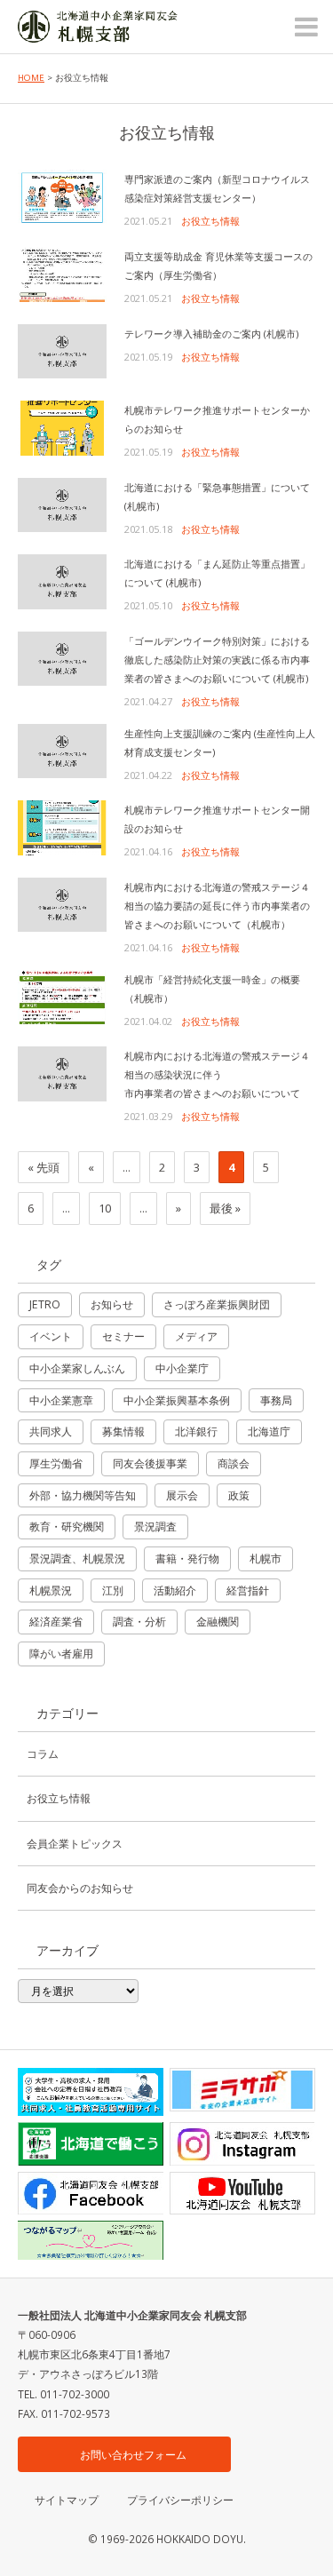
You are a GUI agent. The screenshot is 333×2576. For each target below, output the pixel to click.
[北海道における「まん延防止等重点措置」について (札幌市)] (62, 582)
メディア (196, 1336)
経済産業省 (56, 1622)
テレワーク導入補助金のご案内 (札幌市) (211, 334)
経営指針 (248, 1590)
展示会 (182, 1495)
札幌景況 (51, 1590)
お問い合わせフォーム (133, 2454)
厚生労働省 (56, 1463)
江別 (113, 1590)
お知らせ (112, 1304)
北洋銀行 (196, 1431)
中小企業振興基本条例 (177, 1400)
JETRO (45, 1304)
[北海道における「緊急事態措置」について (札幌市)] (62, 505)
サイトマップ (67, 2500)
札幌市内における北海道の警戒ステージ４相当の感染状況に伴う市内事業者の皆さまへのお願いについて (217, 1074)
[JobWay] (91, 2092)
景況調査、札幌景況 (77, 1558)
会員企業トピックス (75, 1843)
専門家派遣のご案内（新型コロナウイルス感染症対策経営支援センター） (217, 188)
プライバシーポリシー (180, 2500)
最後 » (225, 1208)
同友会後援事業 (150, 1463)
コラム (43, 1753)
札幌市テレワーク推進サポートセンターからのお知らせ (217, 419)
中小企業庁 (182, 1368)
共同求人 (51, 1431)
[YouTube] (242, 2194)
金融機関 (218, 1622)
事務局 (276, 1400)
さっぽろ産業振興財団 (217, 1304)
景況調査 (155, 1527)
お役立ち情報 (210, 221)
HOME (31, 78)
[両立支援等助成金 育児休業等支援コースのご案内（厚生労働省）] (62, 274)
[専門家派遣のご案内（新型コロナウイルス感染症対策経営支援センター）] (62, 197)
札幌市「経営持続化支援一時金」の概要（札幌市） (212, 989)
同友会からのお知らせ (80, 1888)
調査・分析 (139, 1622)
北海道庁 (269, 1431)
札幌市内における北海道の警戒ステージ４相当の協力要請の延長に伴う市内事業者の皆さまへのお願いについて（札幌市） (217, 906)
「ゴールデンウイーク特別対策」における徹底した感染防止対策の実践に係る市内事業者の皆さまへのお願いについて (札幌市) (217, 660)
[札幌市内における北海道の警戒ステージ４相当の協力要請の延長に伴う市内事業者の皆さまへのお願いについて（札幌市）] (62, 905)
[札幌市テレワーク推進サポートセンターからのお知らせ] (62, 428)
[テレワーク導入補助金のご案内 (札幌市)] (62, 352)
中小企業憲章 (61, 1400)
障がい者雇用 (61, 1654)
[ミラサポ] (242, 2090)
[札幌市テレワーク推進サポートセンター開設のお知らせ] (62, 828)
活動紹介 (175, 1590)
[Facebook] (91, 2194)
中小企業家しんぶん (77, 1368)
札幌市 (266, 1558)
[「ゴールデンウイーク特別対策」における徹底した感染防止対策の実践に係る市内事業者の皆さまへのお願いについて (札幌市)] (62, 659)
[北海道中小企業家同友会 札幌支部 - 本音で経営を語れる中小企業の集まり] (98, 31)
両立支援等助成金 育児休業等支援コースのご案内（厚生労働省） (218, 266)
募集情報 (123, 1431)
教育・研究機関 (67, 1527)
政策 (239, 1495)
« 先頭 (44, 1167)
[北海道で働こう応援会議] (91, 2144)
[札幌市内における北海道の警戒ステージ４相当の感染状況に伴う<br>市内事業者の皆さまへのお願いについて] (62, 1074)
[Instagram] (242, 2144)
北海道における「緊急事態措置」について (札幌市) (217, 497)
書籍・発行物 (187, 1558)
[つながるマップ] (91, 2240)
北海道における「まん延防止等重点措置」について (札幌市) (217, 573)
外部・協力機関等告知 (83, 1495)
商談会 (234, 1463)
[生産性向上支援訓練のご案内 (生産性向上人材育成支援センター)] (62, 751)
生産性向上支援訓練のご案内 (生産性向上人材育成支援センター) (220, 743)
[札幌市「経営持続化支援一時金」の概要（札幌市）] (62, 998)
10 (105, 1208)
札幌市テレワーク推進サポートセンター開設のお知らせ (217, 819)
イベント (51, 1336)
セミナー (123, 1336)
